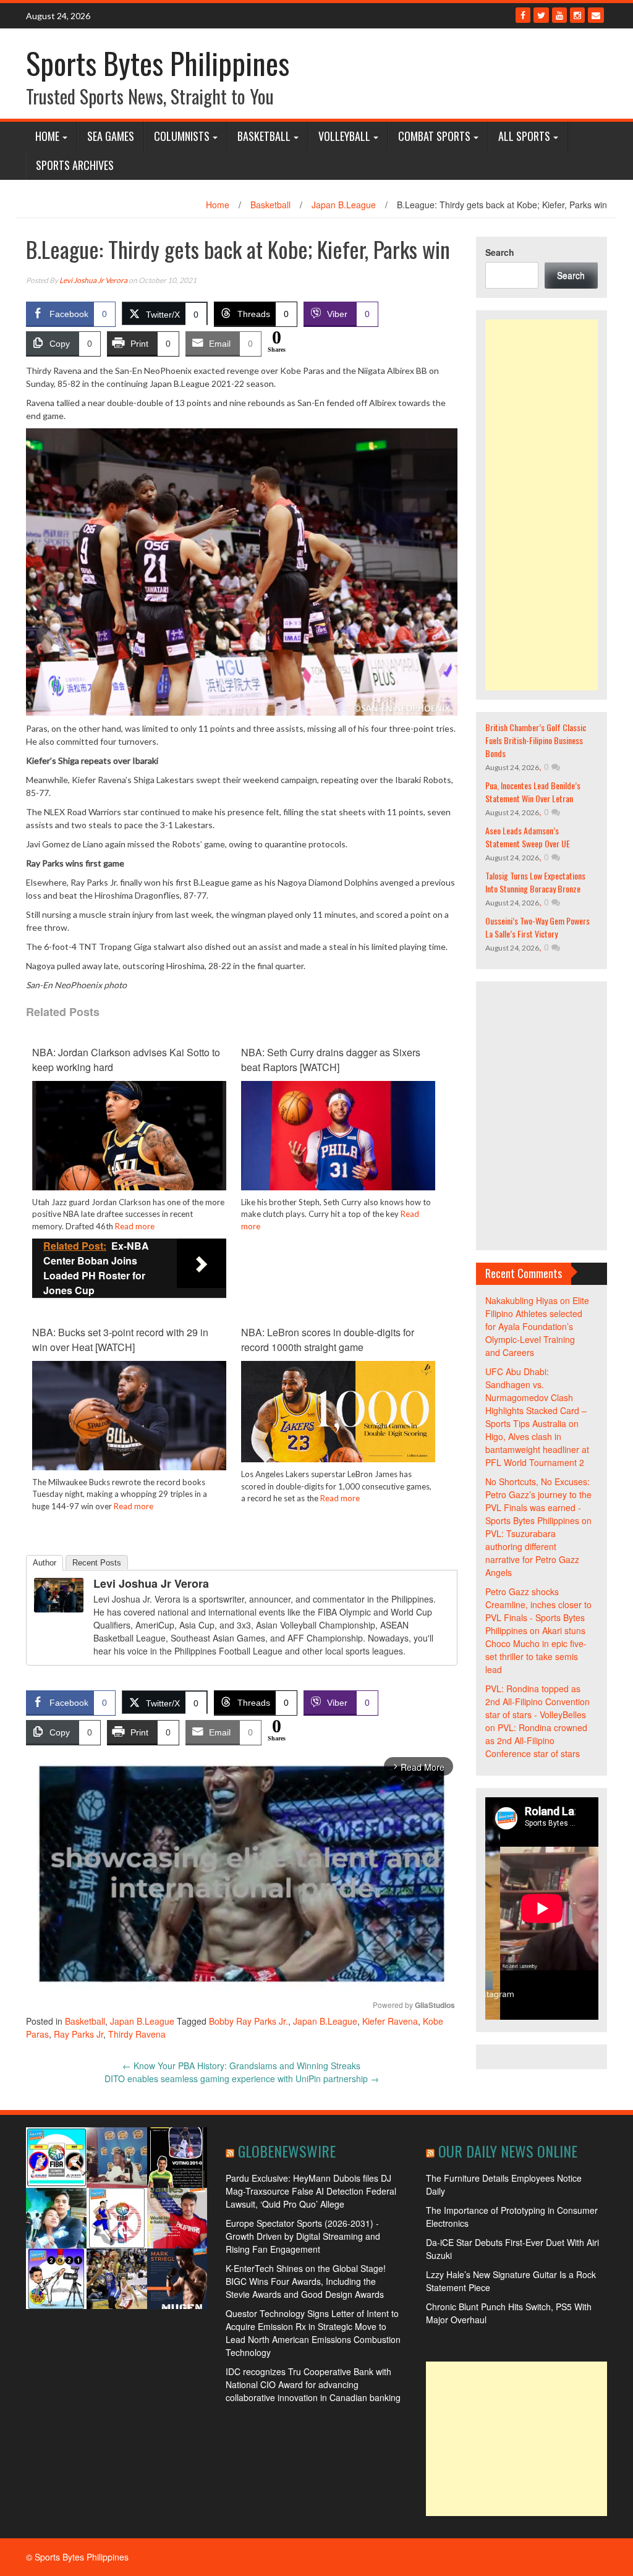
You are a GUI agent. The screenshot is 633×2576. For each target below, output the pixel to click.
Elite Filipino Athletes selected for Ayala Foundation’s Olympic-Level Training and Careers (537, 1326)
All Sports (524, 136)
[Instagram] (577, 15)
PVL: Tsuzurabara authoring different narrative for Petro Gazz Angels (532, 1553)
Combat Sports (434, 136)
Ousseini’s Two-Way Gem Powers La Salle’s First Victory (537, 927)
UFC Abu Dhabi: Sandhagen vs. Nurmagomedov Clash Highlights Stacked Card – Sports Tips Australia (536, 1397)
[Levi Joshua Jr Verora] (59, 1594)
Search (500, 252)
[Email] (596, 15)
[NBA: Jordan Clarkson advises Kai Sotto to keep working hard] (129, 1134)
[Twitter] (541, 15)
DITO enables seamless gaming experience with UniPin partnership (242, 2078)
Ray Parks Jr (79, 2034)
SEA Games (111, 136)
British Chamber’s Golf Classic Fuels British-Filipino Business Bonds (536, 740)
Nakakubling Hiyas (521, 1300)
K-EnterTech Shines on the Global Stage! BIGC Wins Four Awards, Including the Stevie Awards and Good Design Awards (306, 2281)
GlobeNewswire (287, 2151)
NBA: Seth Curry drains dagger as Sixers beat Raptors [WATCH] (331, 1060)
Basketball (264, 136)
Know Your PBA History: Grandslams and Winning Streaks (241, 2065)
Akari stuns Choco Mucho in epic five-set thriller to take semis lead (536, 1650)
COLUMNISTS (182, 136)
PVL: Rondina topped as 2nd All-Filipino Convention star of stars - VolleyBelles (537, 1701)
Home (47, 136)
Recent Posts (97, 1563)
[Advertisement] (542, 505)
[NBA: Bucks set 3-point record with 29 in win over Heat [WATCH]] (129, 1414)
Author (45, 1563)
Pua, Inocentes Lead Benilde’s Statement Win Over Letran (533, 792)
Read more (135, 1226)
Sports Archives (75, 165)
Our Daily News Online (508, 2151)
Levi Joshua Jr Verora (93, 280)
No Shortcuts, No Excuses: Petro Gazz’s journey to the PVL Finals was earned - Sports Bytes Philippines (538, 1501)
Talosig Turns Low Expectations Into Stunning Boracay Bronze (535, 882)
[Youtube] (559, 15)
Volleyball (344, 136)
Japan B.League (344, 205)
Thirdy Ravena (137, 2034)
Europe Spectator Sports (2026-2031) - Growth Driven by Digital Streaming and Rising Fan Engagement (303, 2236)
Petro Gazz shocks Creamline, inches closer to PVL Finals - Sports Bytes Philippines (538, 1611)
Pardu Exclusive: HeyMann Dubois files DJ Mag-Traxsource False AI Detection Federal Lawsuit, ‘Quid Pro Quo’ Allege (311, 2191)
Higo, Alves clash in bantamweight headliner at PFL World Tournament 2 (537, 1449)
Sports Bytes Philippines (158, 63)
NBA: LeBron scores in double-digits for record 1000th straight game (328, 1340)
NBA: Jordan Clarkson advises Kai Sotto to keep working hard (126, 1060)
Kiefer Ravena (390, 2021)
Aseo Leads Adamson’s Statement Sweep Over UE (528, 837)
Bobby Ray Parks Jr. (249, 2021)
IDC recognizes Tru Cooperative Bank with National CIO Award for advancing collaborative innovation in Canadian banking (313, 2384)
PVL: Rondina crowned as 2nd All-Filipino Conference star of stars (536, 1740)
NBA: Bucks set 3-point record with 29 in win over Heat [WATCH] (120, 1340)
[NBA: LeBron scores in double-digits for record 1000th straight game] (338, 1410)
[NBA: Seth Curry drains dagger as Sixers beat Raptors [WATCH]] (338, 1134)
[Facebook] (523, 15)
